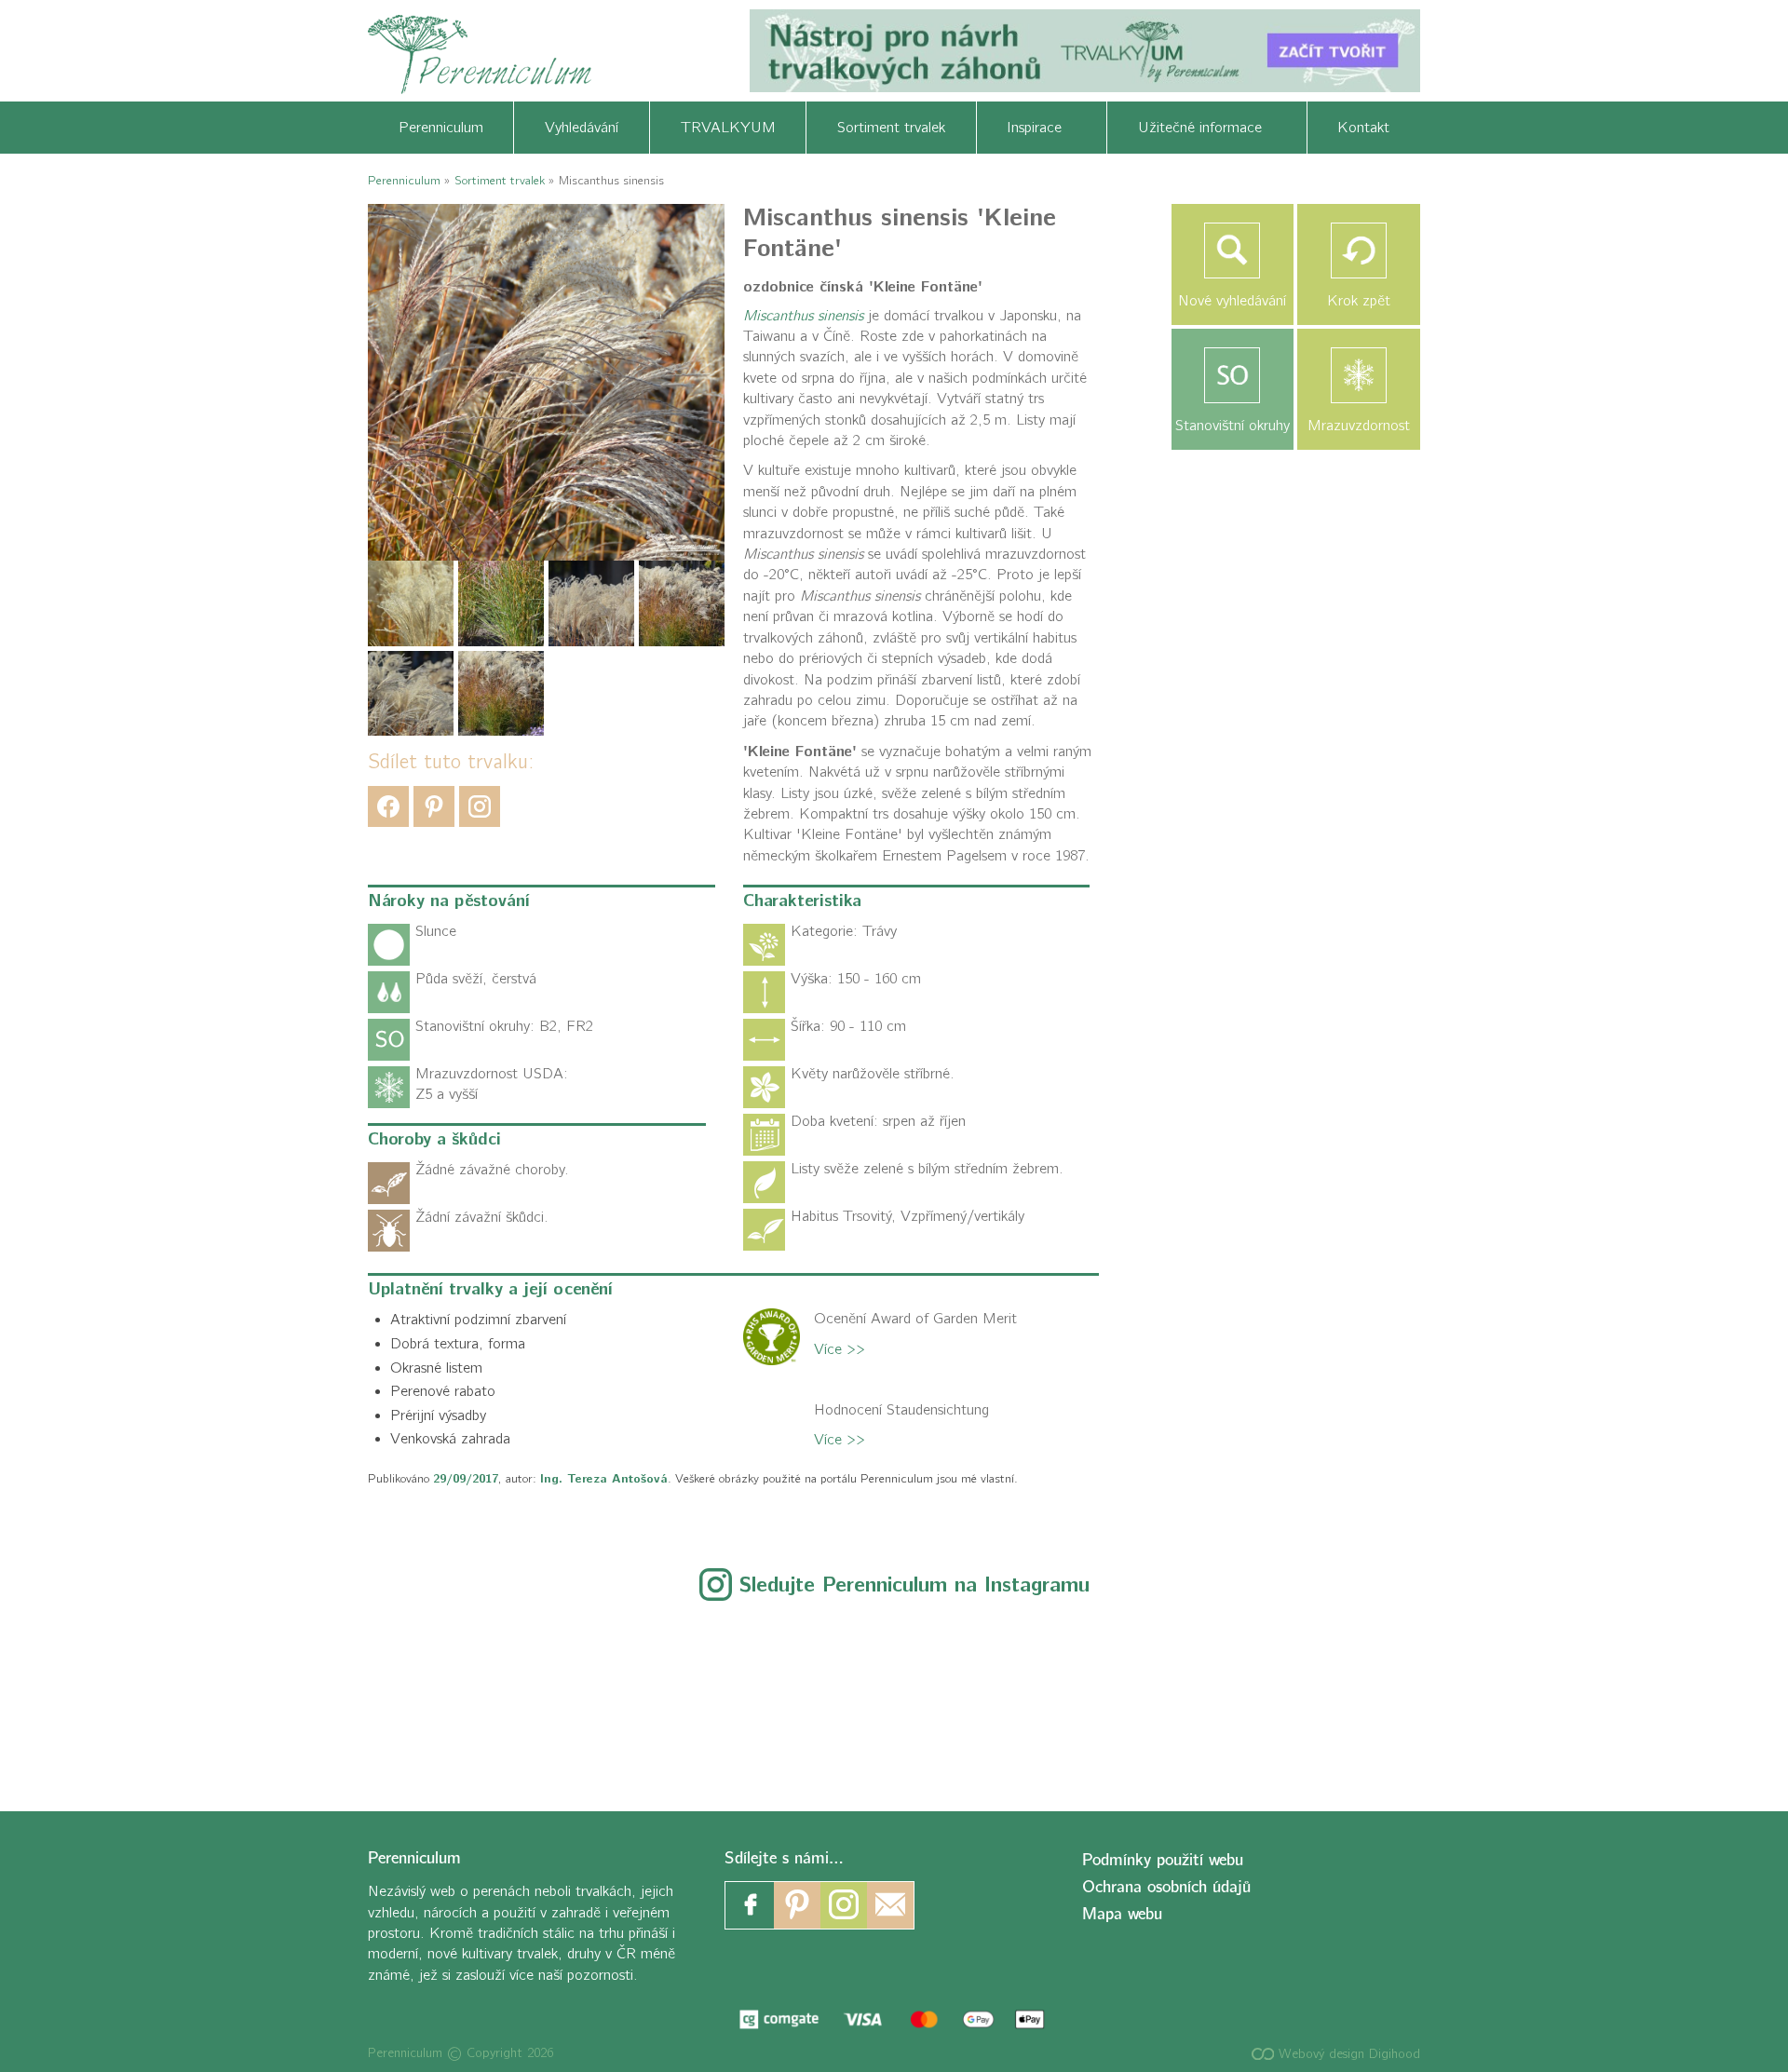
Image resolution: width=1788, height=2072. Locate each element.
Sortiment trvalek (891, 128)
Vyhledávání (582, 128)
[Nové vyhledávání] (1233, 251)
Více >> (840, 1349)
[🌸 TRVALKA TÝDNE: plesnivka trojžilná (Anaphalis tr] (645, 1696)
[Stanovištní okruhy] (1233, 375)
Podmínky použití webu (1163, 1860)
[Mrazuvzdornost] (1359, 375)
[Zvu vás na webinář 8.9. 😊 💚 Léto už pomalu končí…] (396, 1696)
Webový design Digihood (1347, 2054)
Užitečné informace (1207, 128)
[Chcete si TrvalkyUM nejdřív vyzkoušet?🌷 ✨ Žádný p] (148, 1696)
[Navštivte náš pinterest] (797, 1905)
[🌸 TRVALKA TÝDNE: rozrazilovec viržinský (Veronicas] (894, 1696)
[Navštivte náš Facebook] (751, 1905)
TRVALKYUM (728, 128)
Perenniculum (441, 128)
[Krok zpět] (1359, 251)
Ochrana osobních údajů (1166, 1887)
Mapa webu (1122, 1914)
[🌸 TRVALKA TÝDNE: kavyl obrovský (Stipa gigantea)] (1143, 1696)
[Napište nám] (890, 1905)
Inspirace (1041, 128)
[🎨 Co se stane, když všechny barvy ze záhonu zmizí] (1392, 1696)
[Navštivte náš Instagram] (844, 1905)
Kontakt (1363, 128)
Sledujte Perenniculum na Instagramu (914, 1585)
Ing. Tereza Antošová (604, 1479)
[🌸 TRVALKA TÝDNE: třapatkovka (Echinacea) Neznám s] (1640, 1696)
